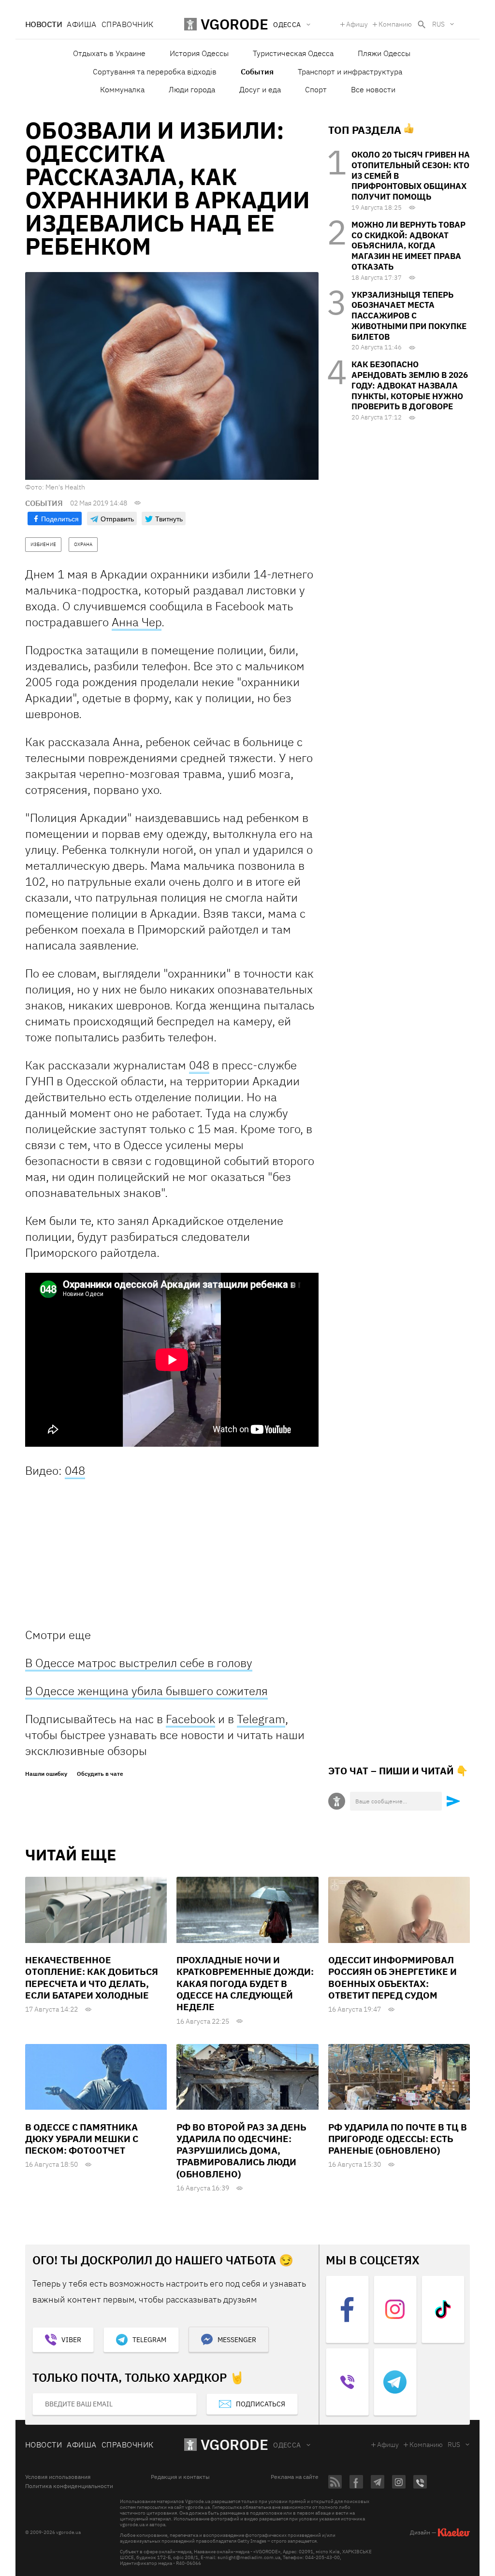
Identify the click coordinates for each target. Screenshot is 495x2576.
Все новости (373, 89)
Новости (44, 24)
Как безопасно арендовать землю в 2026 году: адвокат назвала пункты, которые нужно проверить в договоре (410, 385)
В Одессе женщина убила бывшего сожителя (146, 1691)
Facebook (190, 1719)
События (257, 72)
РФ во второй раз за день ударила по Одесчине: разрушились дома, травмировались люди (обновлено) (241, 2151)
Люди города (192, 89)
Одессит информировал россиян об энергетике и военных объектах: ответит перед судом (393, 1978)
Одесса (287, 2445)
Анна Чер (137, 622)
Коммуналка (122, 89)
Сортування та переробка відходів (155, 72)
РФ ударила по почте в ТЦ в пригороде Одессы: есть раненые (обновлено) (398, 2139)
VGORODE (234, 2444)
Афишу (357, 24)
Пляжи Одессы (384, 53)
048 (199, 1065)
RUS (438, 24)
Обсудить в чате (100, 1774)
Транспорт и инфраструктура (350, 72)
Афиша (81, 24)
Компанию (395, 24)
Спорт (316, 89)
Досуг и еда (260, 89)
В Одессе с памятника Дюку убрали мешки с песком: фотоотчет (82, 2139)
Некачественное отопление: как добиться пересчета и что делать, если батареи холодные (92, 1978)
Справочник (128, 24)
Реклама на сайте (295, 2477)
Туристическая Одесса (293, 53)
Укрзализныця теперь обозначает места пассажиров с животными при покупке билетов (409, 316)
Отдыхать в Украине (109, 53)
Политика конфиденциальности (69, 2486)
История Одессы (199, 53)
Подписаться (261, 2404)
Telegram (261, 1719)
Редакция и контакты (180, 2477)
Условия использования (58, 2477)
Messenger (237, 2340)
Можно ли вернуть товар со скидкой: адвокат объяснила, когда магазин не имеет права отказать (408, 246)
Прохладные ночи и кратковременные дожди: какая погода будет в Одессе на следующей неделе (245, 1983)
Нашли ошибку (46, 1774)
